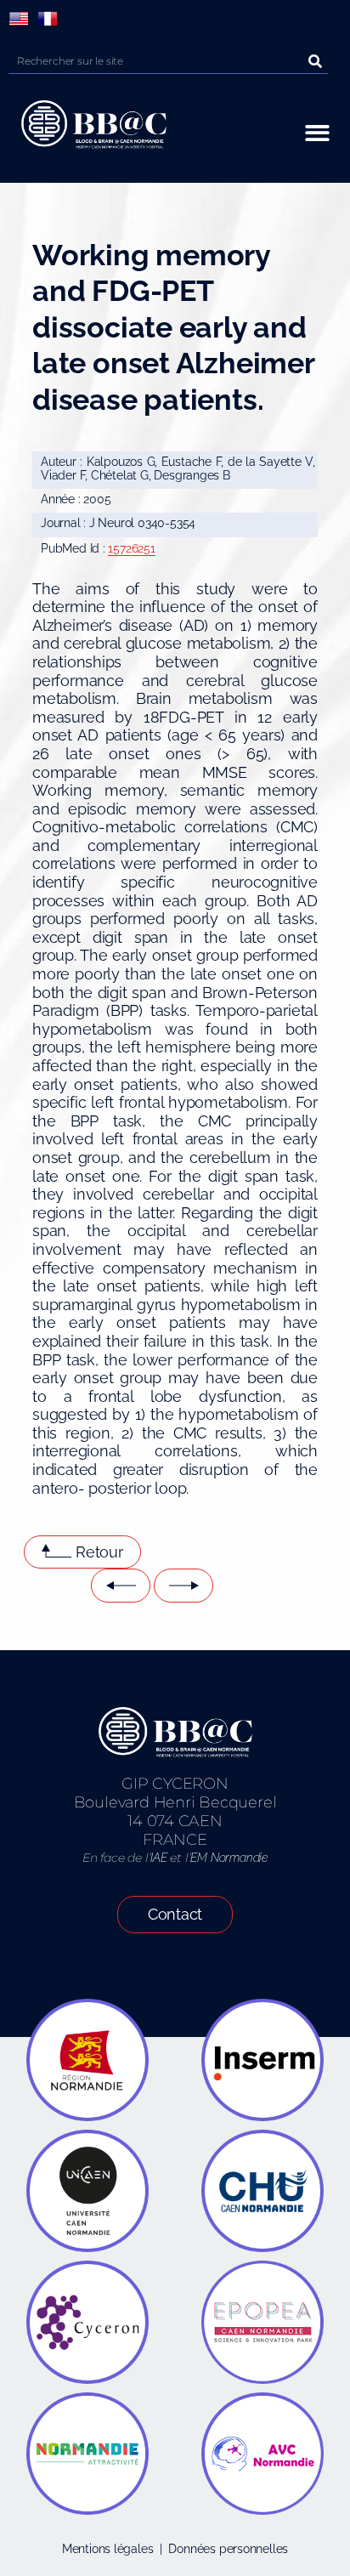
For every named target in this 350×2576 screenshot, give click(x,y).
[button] (318, 133)
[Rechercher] (315, 61)
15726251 (131, 548)
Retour (99, 1552)
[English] (19, 19)
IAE (158, 1858)
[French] (48, 19)
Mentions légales (108, 2549)
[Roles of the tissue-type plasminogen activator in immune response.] (183, 1586)
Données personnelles (228, 2549)
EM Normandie (229, 1858)
